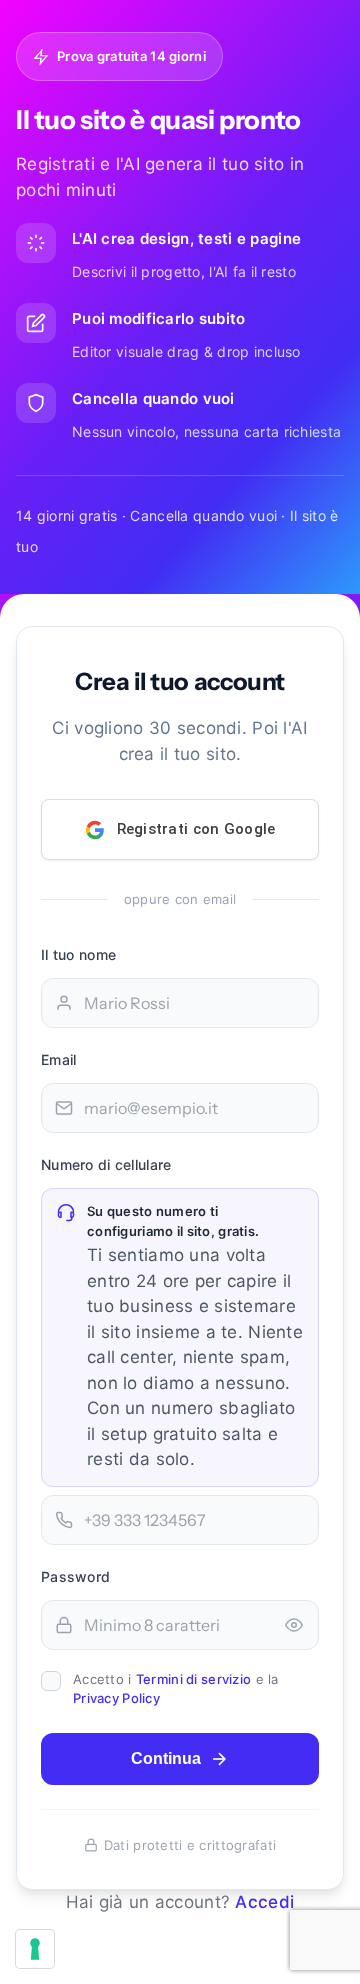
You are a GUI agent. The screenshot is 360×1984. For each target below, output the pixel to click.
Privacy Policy (116, 1698)
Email (58, 1059)
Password (75, 1576)
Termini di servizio (193, 1679)
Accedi (264, 1902)
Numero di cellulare (106, 1164)
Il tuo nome (78, 954)
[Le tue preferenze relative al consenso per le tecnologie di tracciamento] (35, 1949)
